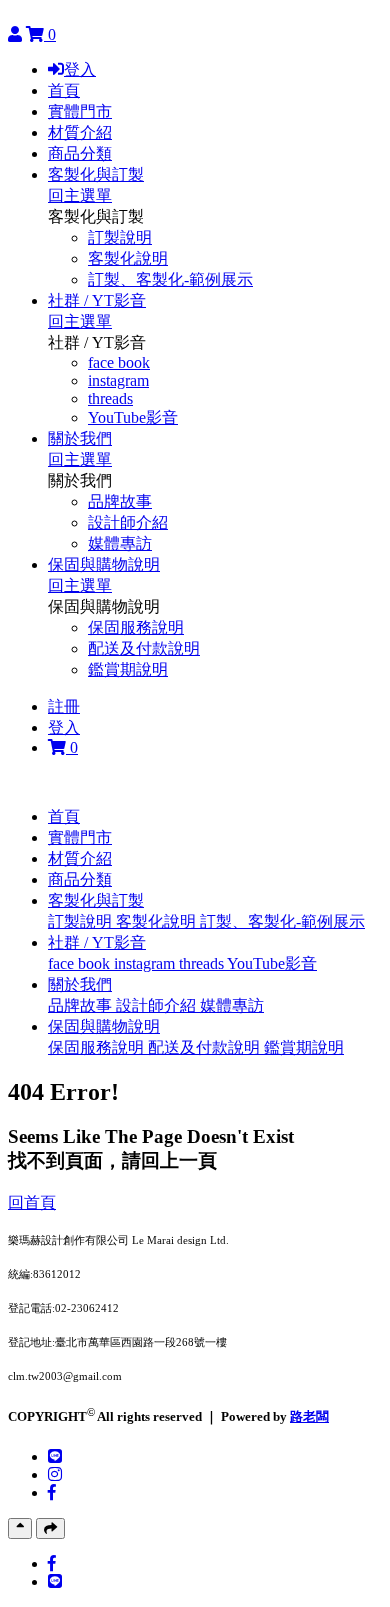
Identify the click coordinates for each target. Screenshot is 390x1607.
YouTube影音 (133, 417)
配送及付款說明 (144, 648)
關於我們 (80, 438)
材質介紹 (80, 132)
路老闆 (309, 1416)
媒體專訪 (120, 543)
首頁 (64, 90)
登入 (80, 69)
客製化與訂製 (96, 174)
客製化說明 (128, 258)
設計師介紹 (128, 522)
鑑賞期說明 (128, 669)
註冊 (64, 706)
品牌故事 (120, 501)
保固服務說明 (136, 627)
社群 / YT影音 (97, 300)
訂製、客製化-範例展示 (170, 279)
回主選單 (80, 195)
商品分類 (80, 153)
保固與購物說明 (104, 564)
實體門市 (80, 111)
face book (119, 362)
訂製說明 (120, 237)
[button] (96, 900)
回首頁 (32, 1202)
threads (110, 398)
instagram (118, 380)
